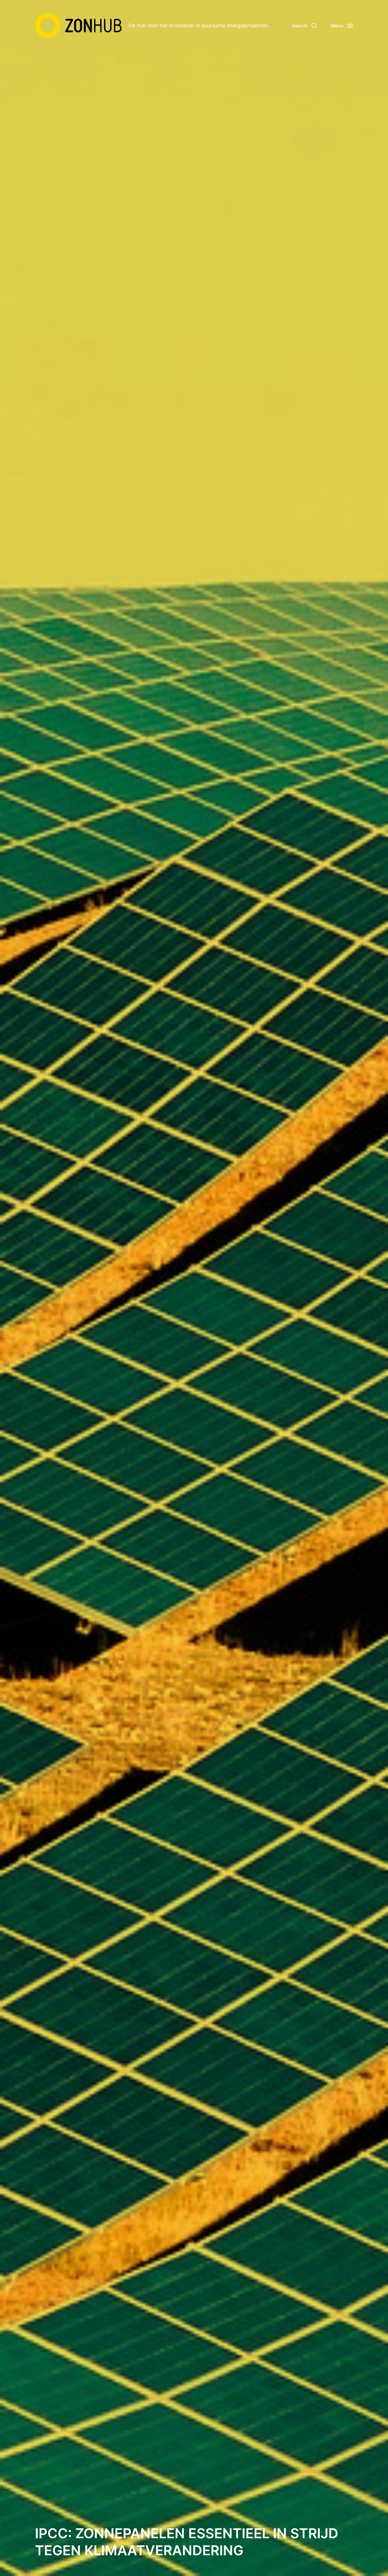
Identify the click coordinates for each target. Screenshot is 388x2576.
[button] (304, 26)
